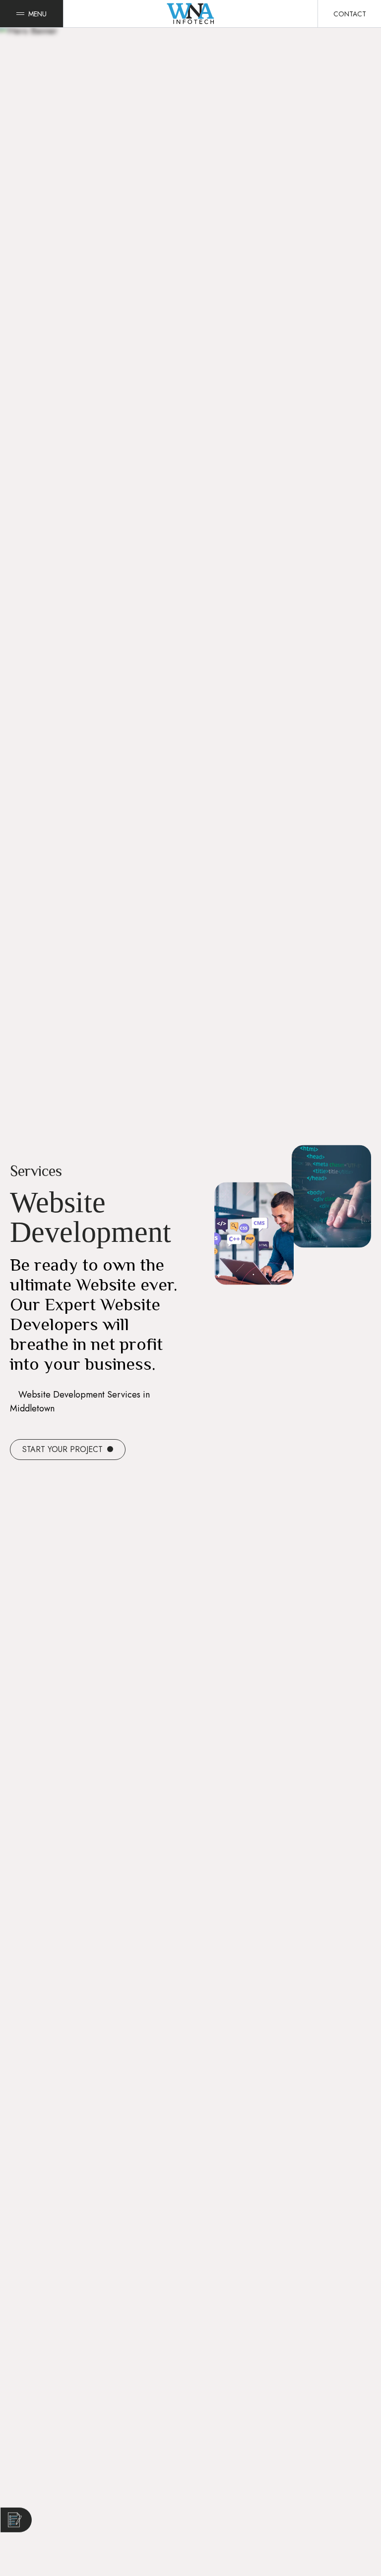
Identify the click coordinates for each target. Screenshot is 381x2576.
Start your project (64, 1449)
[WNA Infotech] (190, 14)
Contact (350, 14)
